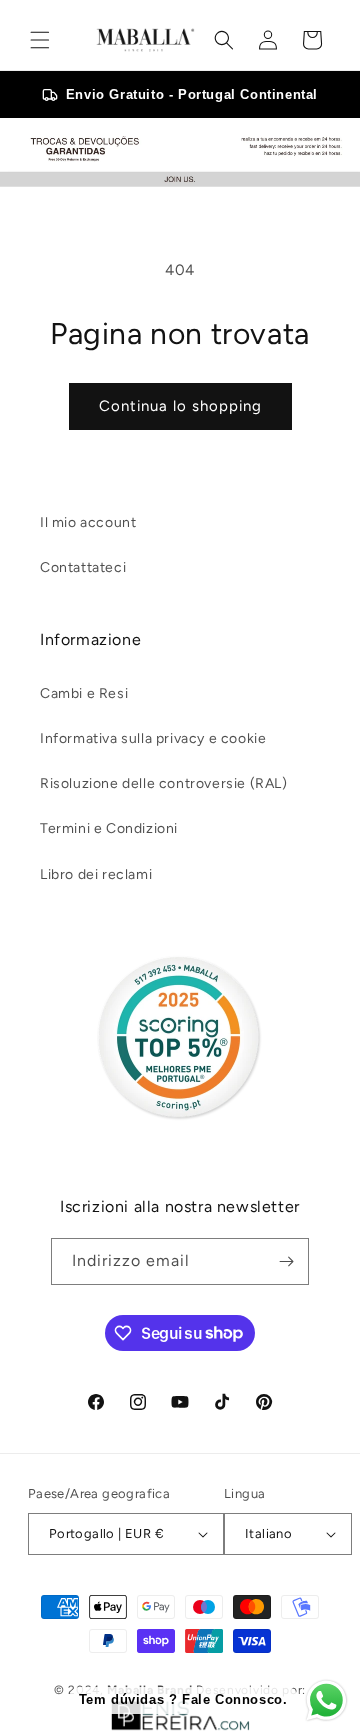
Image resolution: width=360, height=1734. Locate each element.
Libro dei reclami (96, 874)
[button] (40, 40)
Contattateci (83, 567)
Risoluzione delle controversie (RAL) (164, 783)
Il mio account (88, 522)
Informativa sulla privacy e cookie (153, 738)
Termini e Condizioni (109, 828)
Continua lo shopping (180, 406)
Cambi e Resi (84, 693)
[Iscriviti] (286, 1261)
